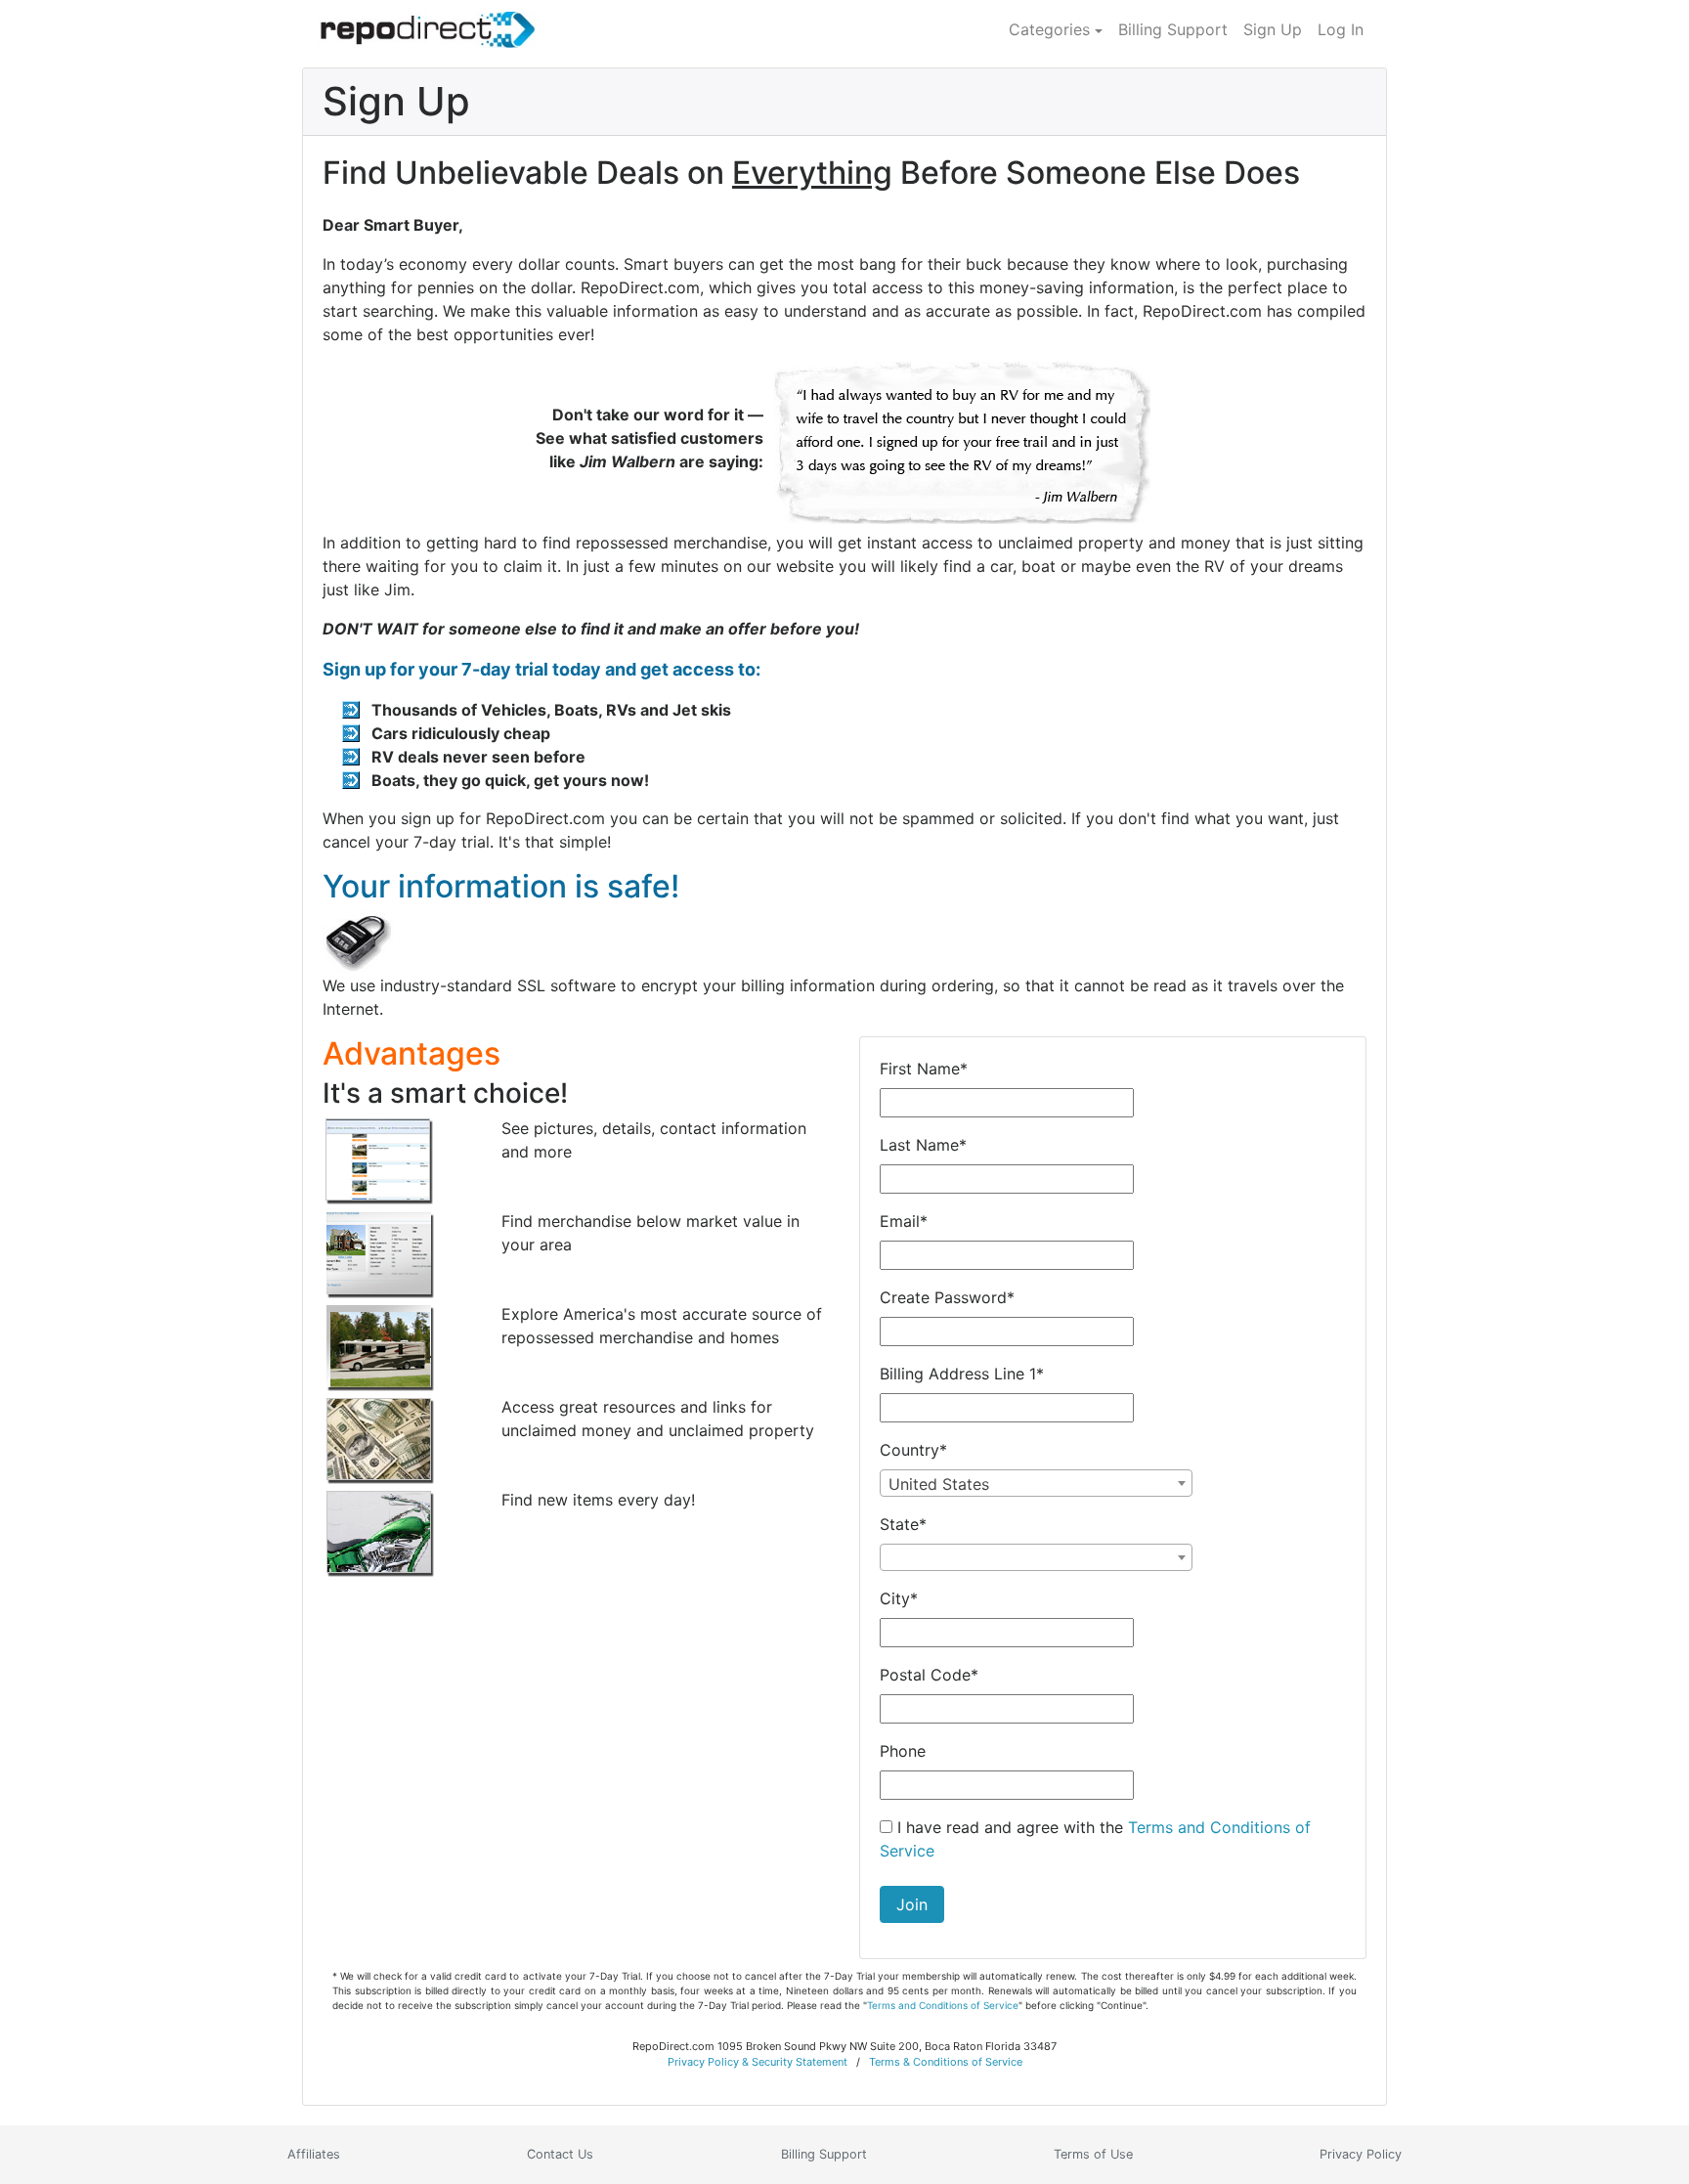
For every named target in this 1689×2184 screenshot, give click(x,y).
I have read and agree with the (1095, 1839)
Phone (903, 1751)
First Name (924, 1069)
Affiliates (314, 2154)
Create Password (947, 1297)
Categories (1049, 29)
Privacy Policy (1361, 2154)
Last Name (923, 1145)
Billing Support (1173, 29)
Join (912, 1904)
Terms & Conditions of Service (946, 2062)
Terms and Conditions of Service (943, 2005)
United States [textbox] (939, 1484)
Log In (1341, 29)
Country (913, 1450)
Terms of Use (1093, 2154)
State (903, 1524)
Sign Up (1273, 29)
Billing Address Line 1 (962, 1374)
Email (904, 1221)
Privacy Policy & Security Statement (758, 2062)
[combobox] (1036, 1483)
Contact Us (560, 2154)
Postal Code (929, 1675)
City (899, 1598)
